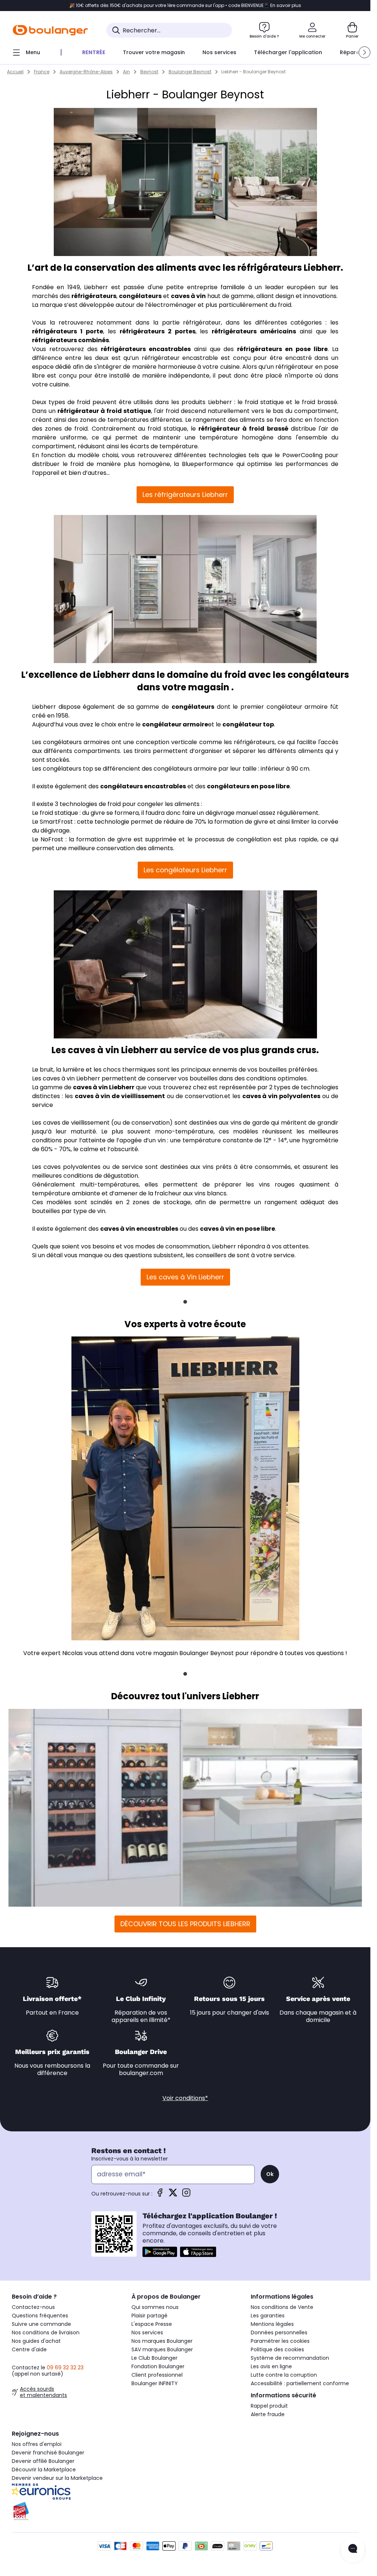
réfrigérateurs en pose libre (282, 349)
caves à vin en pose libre (237, 1229)
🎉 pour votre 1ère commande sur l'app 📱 (185, 6)
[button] (364, 52)
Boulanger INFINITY (155, 2383)
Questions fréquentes (40, 2316)
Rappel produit (269, 2406)
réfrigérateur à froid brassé (243, 429)
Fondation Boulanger (158, 2366)
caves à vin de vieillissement (120, 1096)
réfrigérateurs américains (254, 331)
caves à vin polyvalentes (281, 1096)
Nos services (147, 2333)
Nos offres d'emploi (37, 2444)
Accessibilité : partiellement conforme (300, 2383)
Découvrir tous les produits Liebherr (185, 1924)
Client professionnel (157, 2375)
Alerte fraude (268, 2414)
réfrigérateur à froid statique (104, 411)
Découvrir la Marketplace (44, 2470)
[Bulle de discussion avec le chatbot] (353, 2550)
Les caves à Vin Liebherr (185, 1277)
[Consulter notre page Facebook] (160, 2195)
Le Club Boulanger (154, 2358)
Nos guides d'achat (36, 2341)
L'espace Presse (152, 2324)
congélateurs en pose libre (248, 786)
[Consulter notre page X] (173, 2195)
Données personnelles (279, 2333)
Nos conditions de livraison (46, 2333)
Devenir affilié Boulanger (43, 2461)
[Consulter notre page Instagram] (186, 2195)
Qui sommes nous (155, 2307)
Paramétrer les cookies (280, 2341)
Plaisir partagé (149, 2316)
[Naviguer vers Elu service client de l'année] (66, 2511)
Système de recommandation (290, 2358)
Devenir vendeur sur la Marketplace (57, 2478)
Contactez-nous (33, 2307)
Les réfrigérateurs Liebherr (185, 495)
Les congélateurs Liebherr (185, 870)
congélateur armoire (175, 724)
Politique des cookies (277, 2349)
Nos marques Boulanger (162, 2341)
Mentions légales (272, 2324)
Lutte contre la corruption (284, 2375)
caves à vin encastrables (139, 1229)
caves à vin (188, 296)
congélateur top (248, 724)
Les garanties (268, 2316)
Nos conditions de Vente (282, 2307)
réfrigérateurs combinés (71, 340)
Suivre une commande (41, 2324)
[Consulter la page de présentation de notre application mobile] (160, 2252)
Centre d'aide (29, 2349)
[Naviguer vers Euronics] (66, 2492)
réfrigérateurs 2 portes (158, 331)
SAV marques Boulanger (162, 2349)
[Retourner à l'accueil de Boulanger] (50, 30)
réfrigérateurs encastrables (146, 349)
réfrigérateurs (94, 296)
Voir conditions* (185, 2098)
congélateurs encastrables (143, 786)
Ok (270, 2174)
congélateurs (140, 296)
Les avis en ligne (271, 2366)
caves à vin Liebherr (104, 1087)
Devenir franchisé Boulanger (48, 2453)
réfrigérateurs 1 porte (68, 331)
